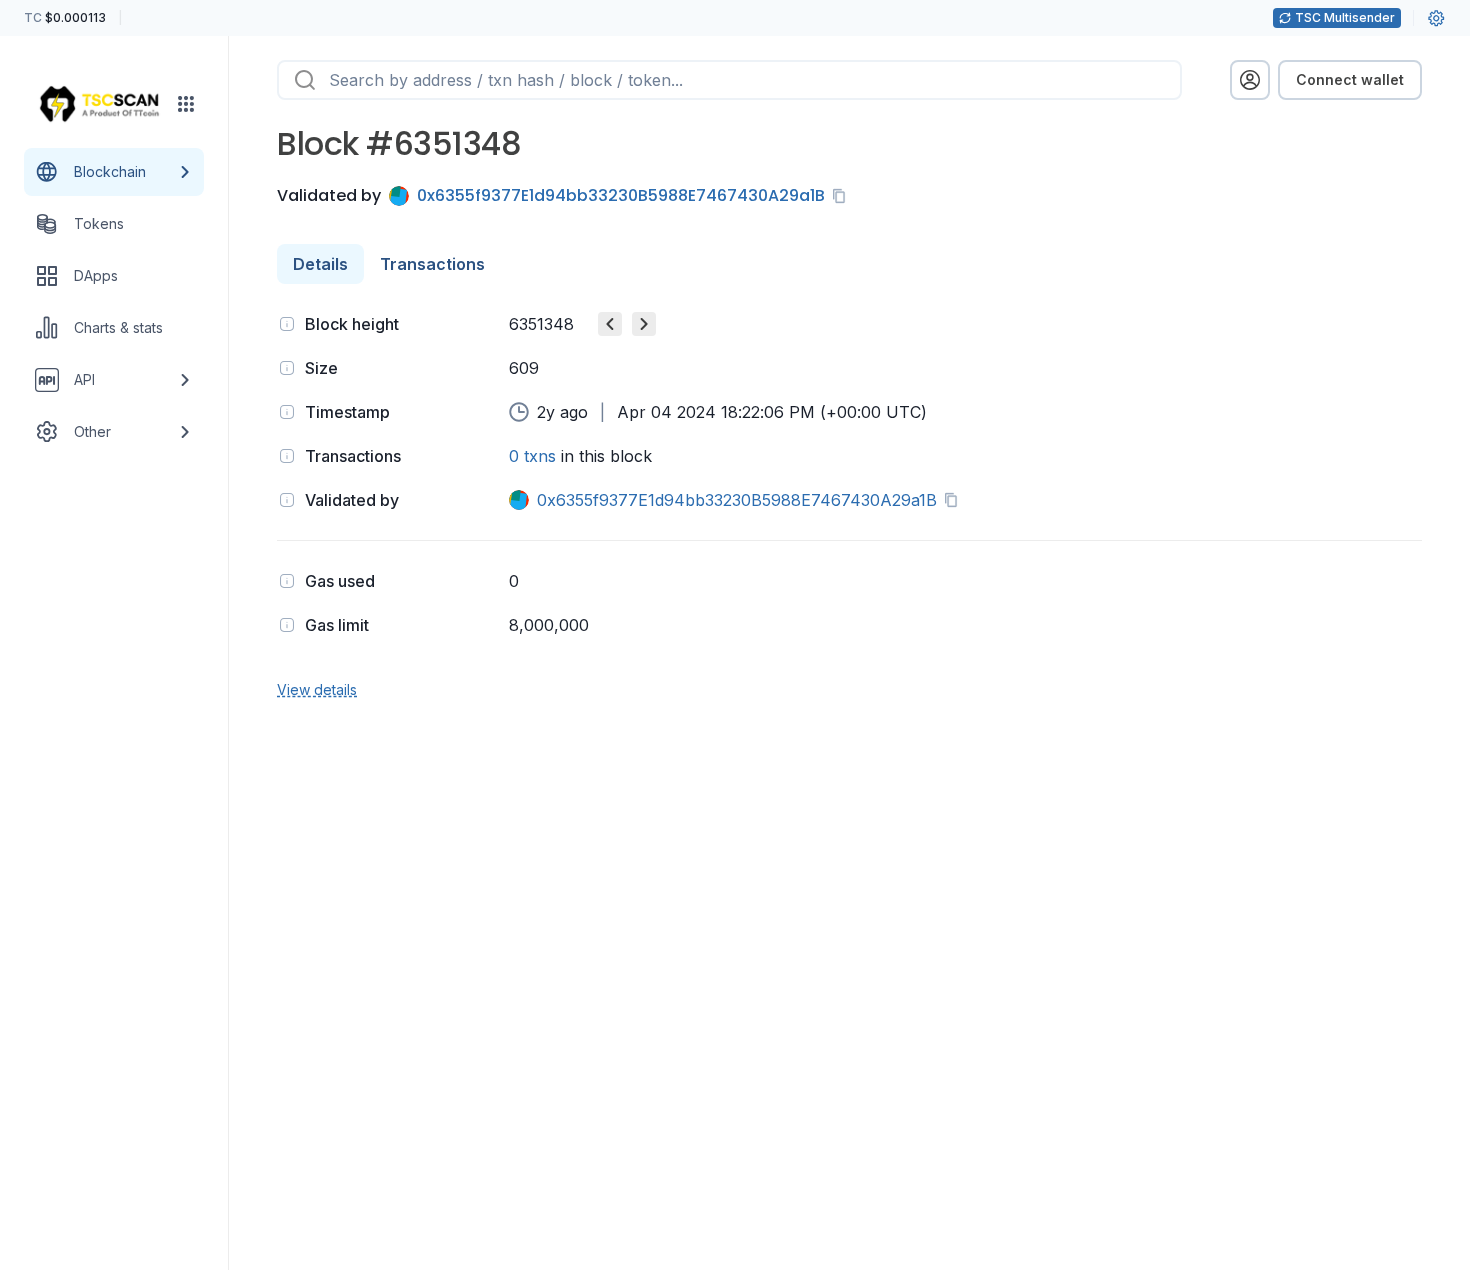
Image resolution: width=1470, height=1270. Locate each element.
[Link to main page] (99, 104)
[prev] (610, 324)
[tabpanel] (849, 504)
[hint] (287, 324)
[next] (644, 324)
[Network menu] (186, 104)
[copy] (843, 196)
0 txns (532, 456)
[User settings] (1436, 18)
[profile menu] (1250, 80)
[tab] (320, 264)
